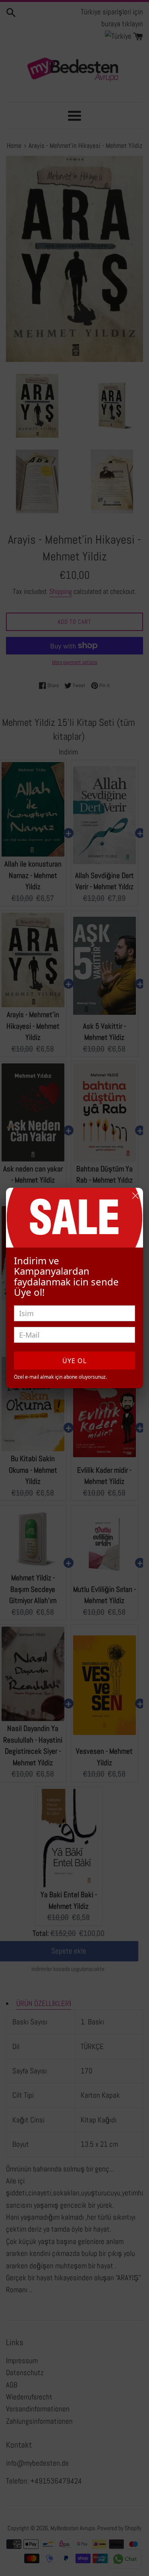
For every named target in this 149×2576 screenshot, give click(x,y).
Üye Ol (74, 1361)
